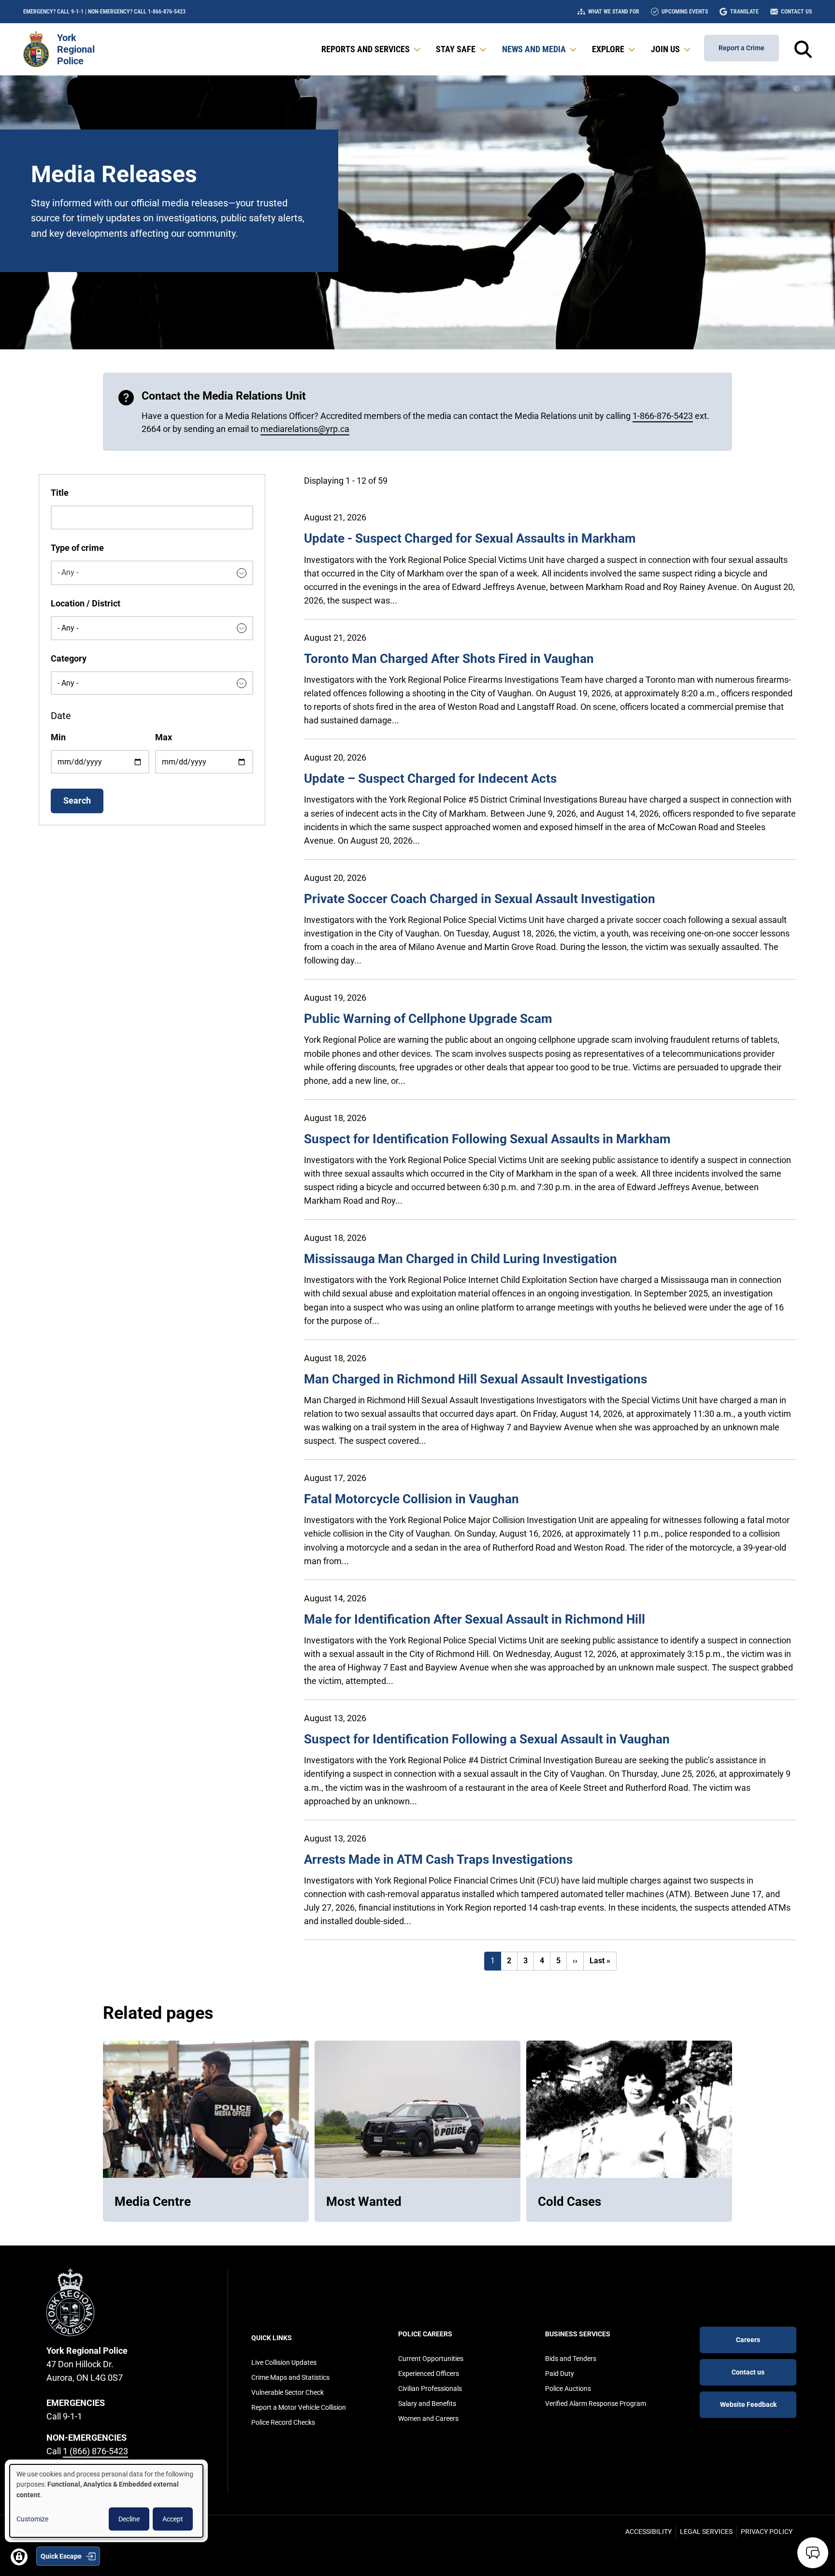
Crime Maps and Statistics (290, 2377)
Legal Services (706, 2532)
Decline (129, 2519)
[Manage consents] (19, 2557)
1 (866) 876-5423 (95, 2451)
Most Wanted (364, 2202)
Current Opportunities (431, 2359)
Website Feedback (748, 2404)
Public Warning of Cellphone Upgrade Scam (428, 1019)
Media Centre (153, 2202)
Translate (744, 12)
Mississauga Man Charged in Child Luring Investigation (461, 1259)
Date (61, 716)
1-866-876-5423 (663, 416)
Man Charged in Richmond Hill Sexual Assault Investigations (475, 1379)
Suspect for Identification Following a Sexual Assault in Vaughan (487, 1739)
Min (58, 737)
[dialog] (106, 2501)
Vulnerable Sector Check (288, 2392)
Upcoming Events (685, 12)
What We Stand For (614, 12)
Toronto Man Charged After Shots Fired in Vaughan (449, 659)
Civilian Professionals (430, 2389)
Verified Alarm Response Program (596, 2403)
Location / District (86, 603)
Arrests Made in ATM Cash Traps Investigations (438, 1859)
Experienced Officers (429, 2374)
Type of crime (77, 548)
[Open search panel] (803, 49)
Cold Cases (569, 2202)
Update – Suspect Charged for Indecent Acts (430, 778)
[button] (372, 49)
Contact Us (796, 12)
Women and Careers (428, 2418)
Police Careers (425, 2334)
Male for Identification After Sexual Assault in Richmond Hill (475, 1619)
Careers (748, 2340)
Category (69, 658)
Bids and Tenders (571, 2359)
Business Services (578, 2334)
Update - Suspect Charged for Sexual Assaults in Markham (470, 538)
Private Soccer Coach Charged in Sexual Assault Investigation (480, 899)
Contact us (748, 2372)
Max (164, 737)
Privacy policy (767, 2532)
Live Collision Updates (284, 2362)
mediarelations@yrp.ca (305, 429)
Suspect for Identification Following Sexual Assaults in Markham (487, 1139)
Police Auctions (568, 2389)
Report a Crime (741, 48)
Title (60, 493)
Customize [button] (32, 2519)
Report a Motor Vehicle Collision (299, 2407)
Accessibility (648, 2532)
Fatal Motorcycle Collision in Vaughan (411, 1499)
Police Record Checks (283, 2422)
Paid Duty (560, 2374)
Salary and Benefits (427, 2403)
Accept (173, 2519)
